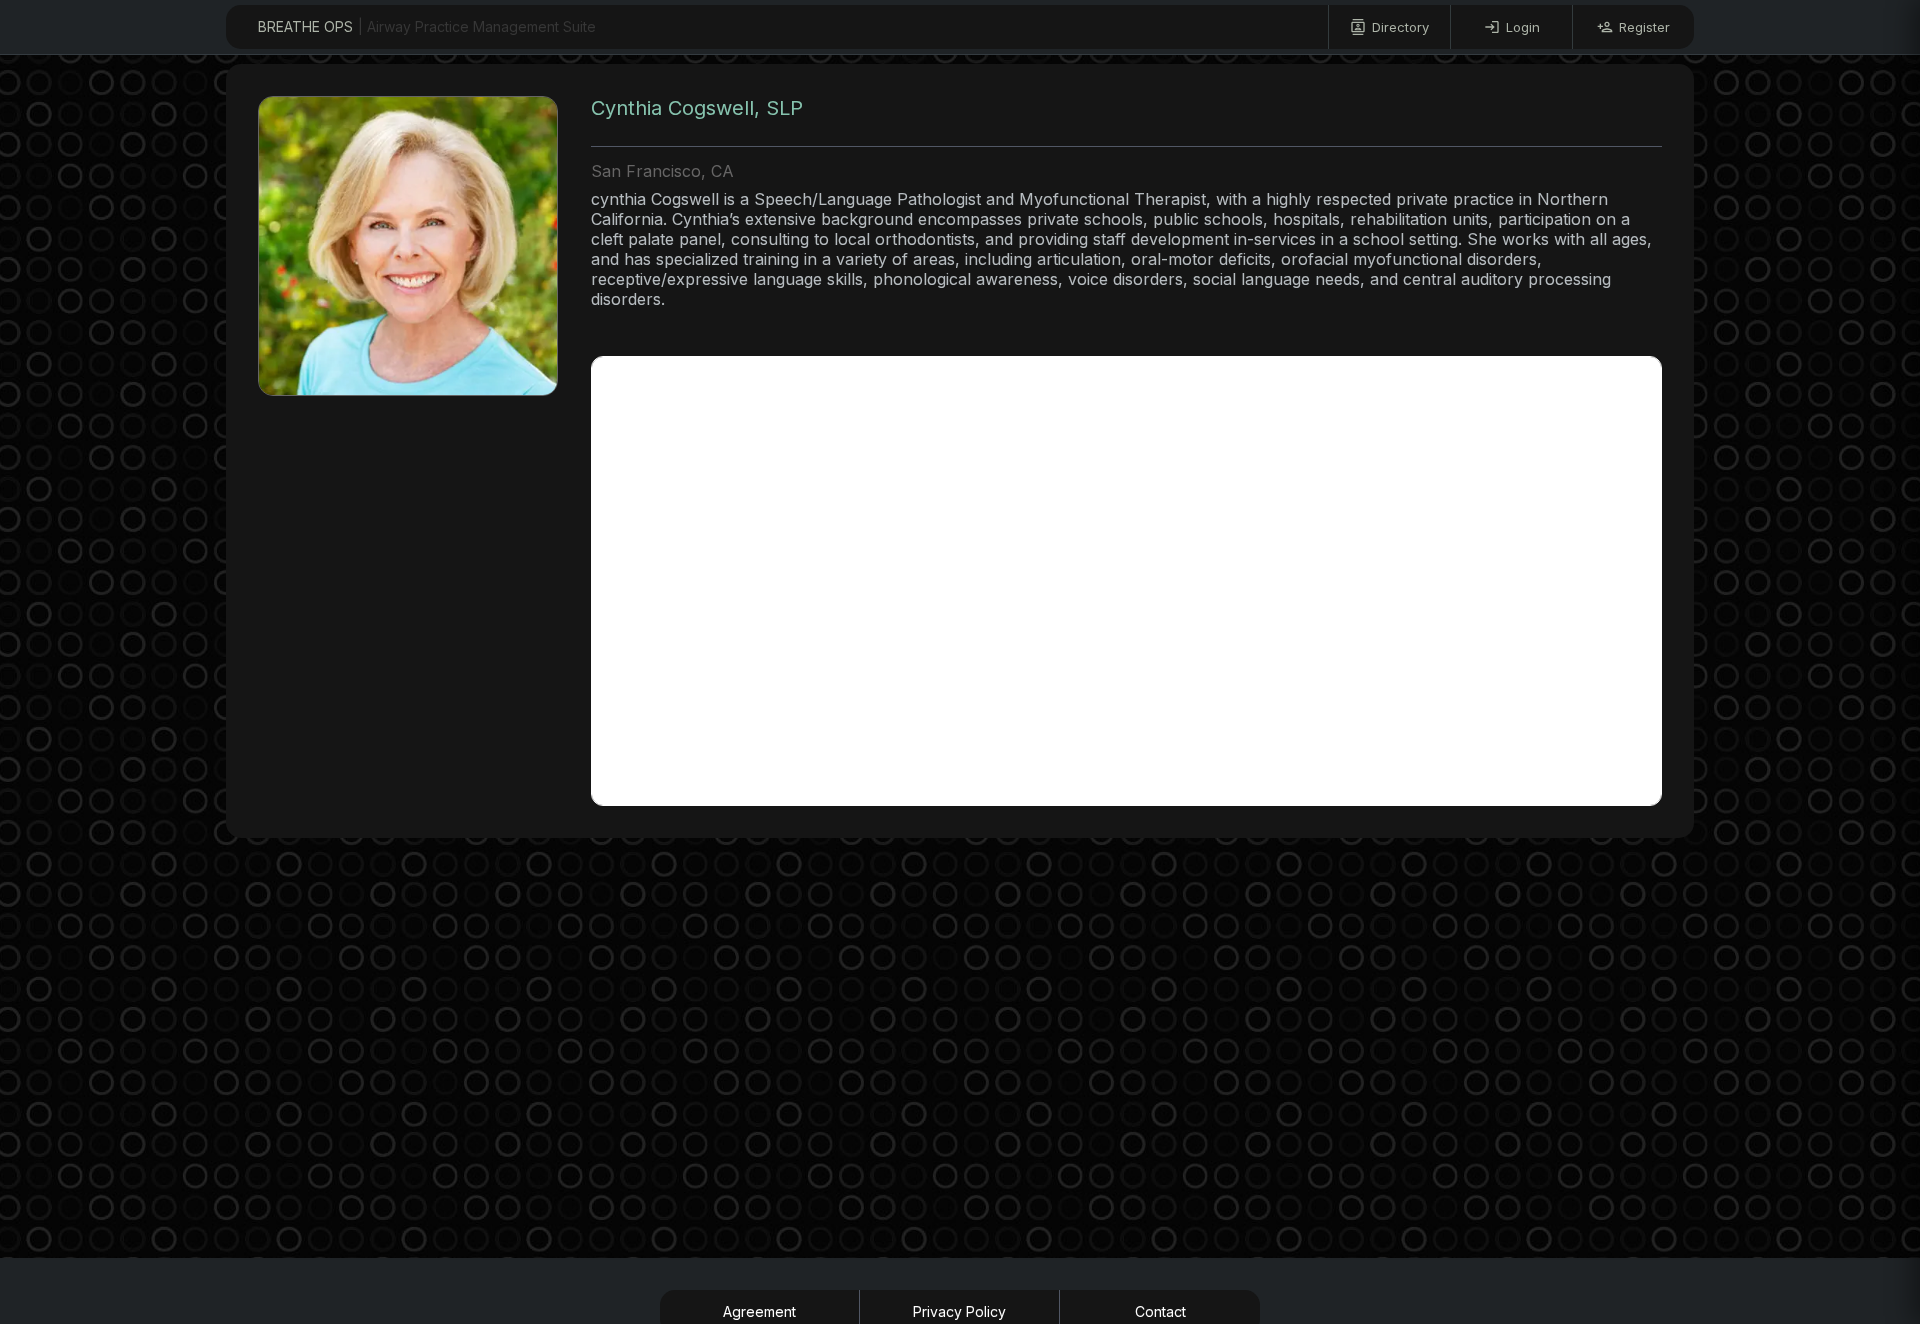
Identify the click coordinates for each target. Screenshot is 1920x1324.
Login (1523, 27)
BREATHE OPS (427, 26)
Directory (1400, 27)
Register (1644, 27)
